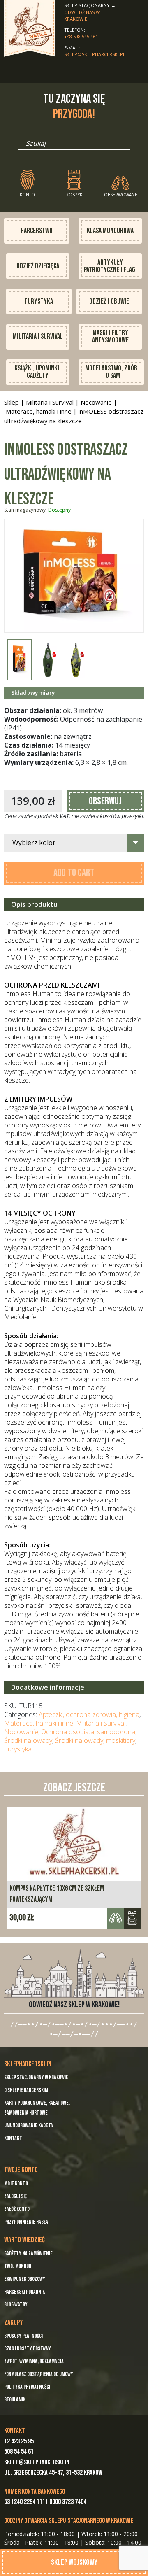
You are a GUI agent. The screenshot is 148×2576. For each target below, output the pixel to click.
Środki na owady (28, 1740)
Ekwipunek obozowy (25, 2279)
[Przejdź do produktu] (132, 1918)
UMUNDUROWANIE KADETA (29, 2125)
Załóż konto (17, 2209)
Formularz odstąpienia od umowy (39, 2374)
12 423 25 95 (19, 2441)
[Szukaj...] (21, 146)
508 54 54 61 (19, 2452)
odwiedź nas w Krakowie (82, 16)
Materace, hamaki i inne (39, 411)
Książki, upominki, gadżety (38, 372)
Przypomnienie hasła (26, 2222)
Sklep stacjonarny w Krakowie (36, 2077)
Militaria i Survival (38, 337)
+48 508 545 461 (81, 36)
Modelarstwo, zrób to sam (111, 372)
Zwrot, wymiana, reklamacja (34, 2361)
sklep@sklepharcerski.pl (94, 54)
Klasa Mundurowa (110, 231)
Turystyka (39, 302)
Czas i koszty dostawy (28, 2349)
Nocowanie (96, 402)
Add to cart (74, 873)
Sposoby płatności (23, 2336)
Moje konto (16, 2184)
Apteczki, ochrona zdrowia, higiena (89, 1714)
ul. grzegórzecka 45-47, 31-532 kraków (53, 2473)
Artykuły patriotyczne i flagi (110, 266)
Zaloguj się (15, 2196)
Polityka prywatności (27, 2387)
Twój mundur (18, 2266)
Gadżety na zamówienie (28, 2253)
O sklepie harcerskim (26, 2090)
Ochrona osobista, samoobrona (88, 1732)
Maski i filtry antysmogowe (110, 337)
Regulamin (15, 2400)
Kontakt (13, 2138)
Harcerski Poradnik (24, 2292)
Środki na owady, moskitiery (95, 1740)
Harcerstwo (37, 231)
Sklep (12, 402)
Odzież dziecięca (38, 266)
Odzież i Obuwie (109, 302)
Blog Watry (16, 2305)
